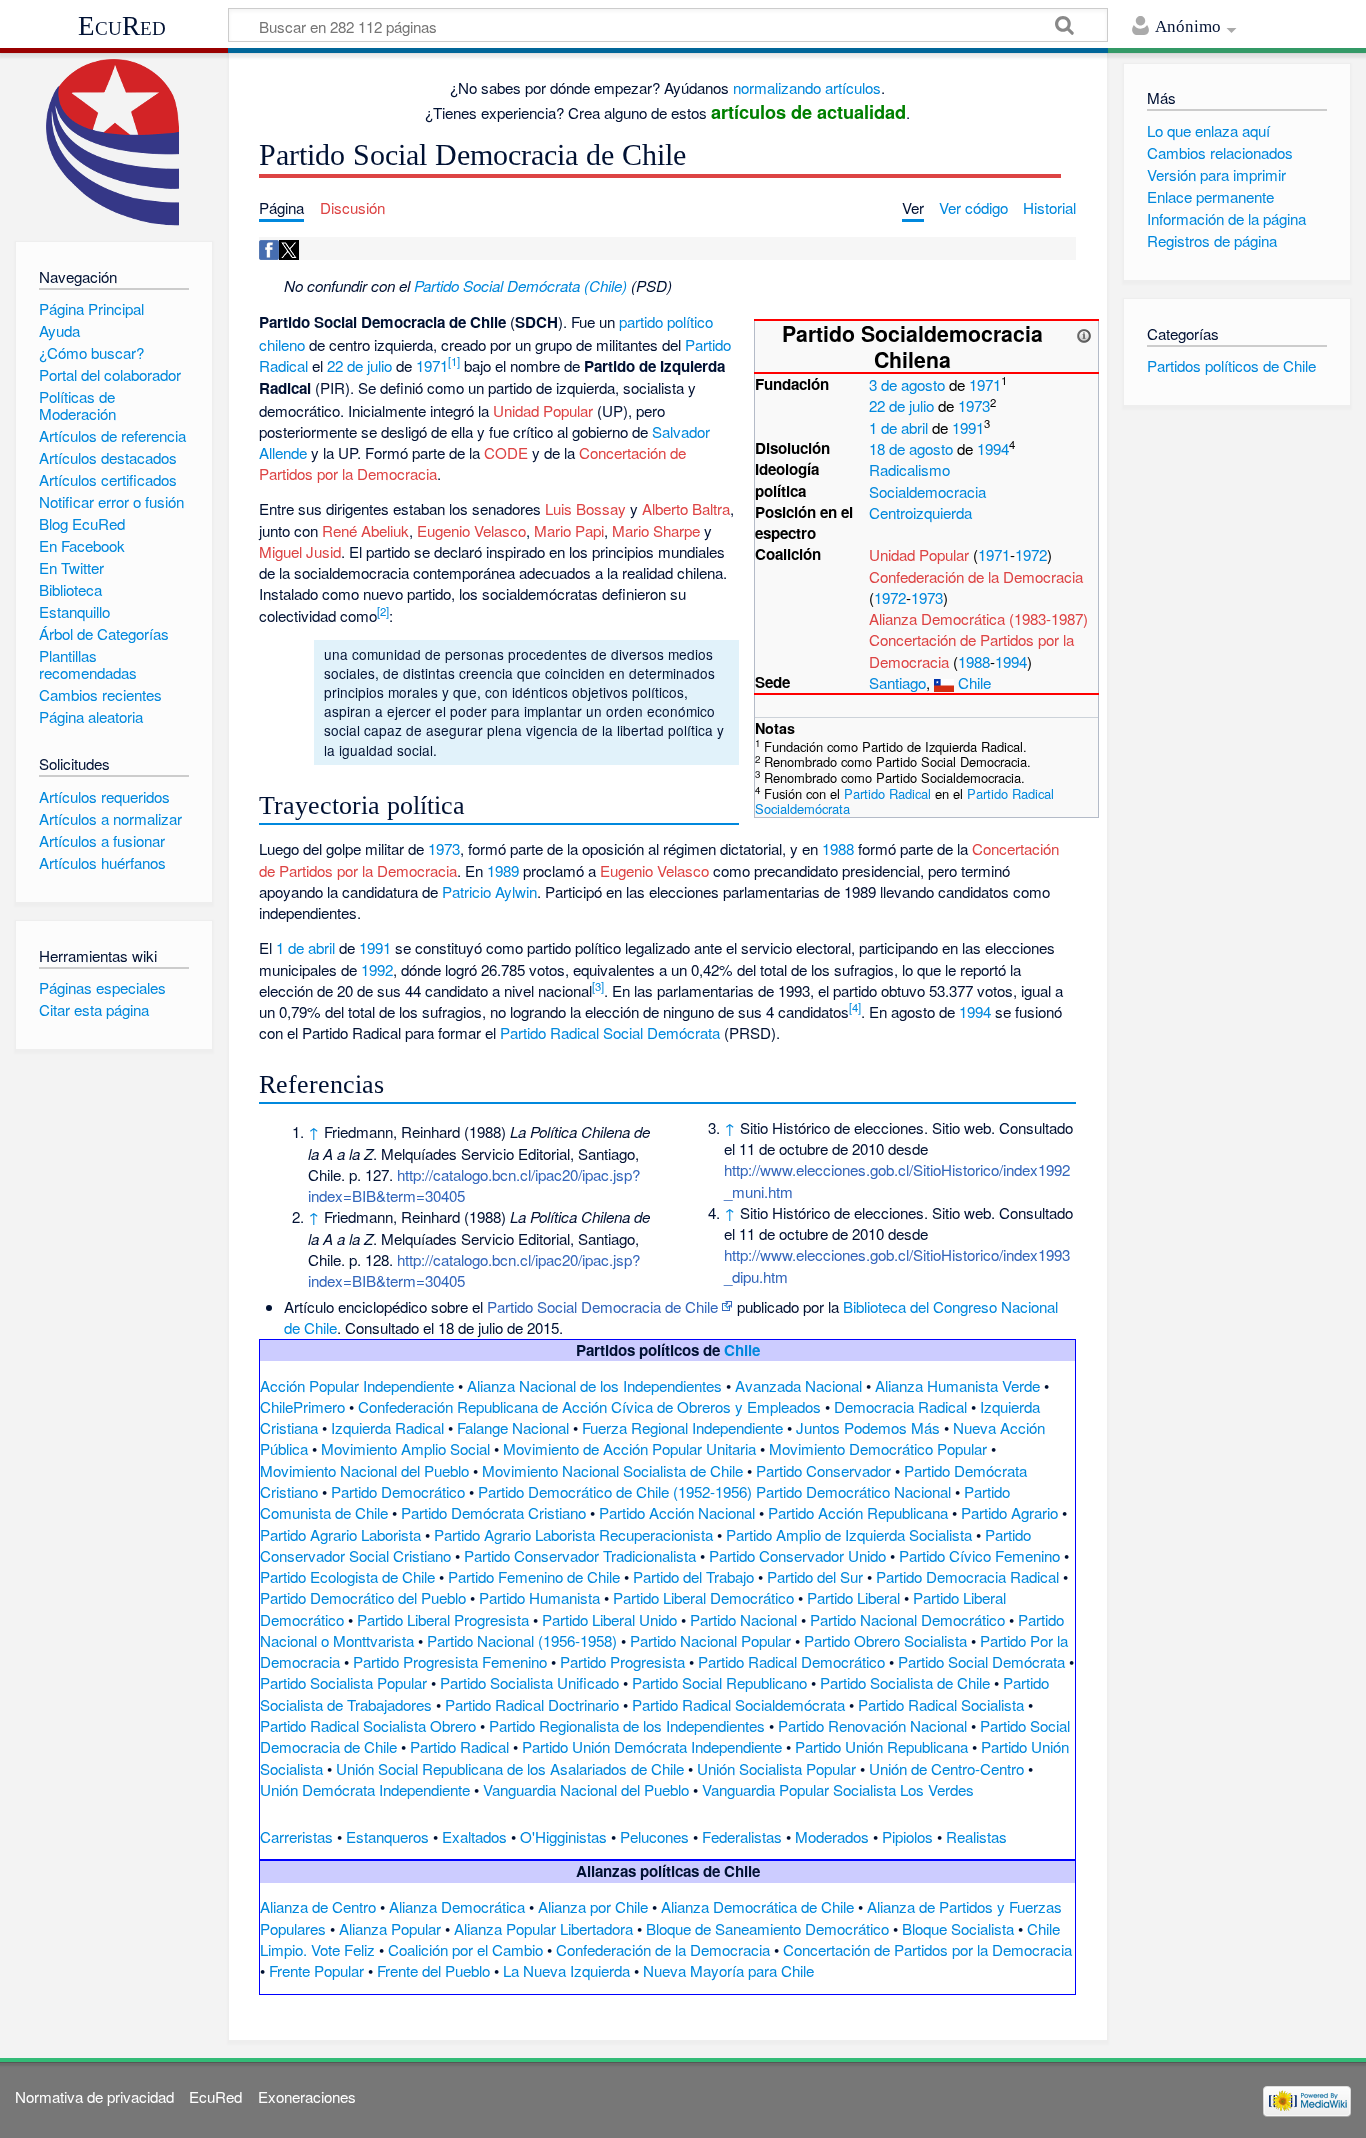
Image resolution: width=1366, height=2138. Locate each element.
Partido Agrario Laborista (340, 1534)
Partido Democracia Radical (967, 1576)
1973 (974, 405)
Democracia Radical (900, 1406)
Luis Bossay (585, 508)
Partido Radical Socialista (941, 1704)
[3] (598, 986)
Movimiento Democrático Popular (878, 1448)
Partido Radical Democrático (791, 1661)
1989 (503, 870)
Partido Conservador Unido (797, 1555)
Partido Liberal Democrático (703, 1597)
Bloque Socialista (958, 1928)
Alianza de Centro (318, 1906)
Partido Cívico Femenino (979, 1555)
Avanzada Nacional (798, 1385)
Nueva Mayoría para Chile (728, 1970)
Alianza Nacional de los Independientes (594, 1385)
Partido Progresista (622, 1661)
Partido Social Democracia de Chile (602, 1306)
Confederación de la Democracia (976, 576)
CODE (506, 452)
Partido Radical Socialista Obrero (368, 1725)
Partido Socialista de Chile (905, 1682)
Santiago (897, 682)
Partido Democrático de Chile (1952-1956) (615, 1491)
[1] (454, 361)
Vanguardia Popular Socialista (799, 1789)
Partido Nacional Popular (710, 1640)
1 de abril (898, 427)
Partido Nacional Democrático (907, 1619)
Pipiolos (907, 1836)
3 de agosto (907, 384)
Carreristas (296, 1836)
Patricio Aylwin (489, 891)
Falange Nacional (513, 1427)
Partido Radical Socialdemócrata (738, 1704)
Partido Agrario (1009, 1512)
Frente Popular (316, 1970)
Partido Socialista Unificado (529, 1682)
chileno (282, 344)
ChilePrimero (302, 1406)
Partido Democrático (398, 1491)
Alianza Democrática (457, 1906)
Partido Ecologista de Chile (347, 1576)
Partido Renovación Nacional (872, 1725)
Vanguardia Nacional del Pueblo (586, 1789)
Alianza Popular (390, 1928)
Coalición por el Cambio (465, 1949)
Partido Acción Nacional (677, 1512)
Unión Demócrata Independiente (365, 1789)
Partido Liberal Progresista (443, 1619)
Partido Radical (887, 793)
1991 (968, 427)
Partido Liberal (853, 1597)
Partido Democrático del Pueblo (363, 1597)
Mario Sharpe (656, 530)
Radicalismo (909, 469)
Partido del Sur (815, 1576)
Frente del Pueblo (433, 1970)
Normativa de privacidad (94, 2096)
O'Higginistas (563, 1836)
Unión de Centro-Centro (946, 1768)
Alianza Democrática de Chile (757, 1906)
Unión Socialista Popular (776, 1768)
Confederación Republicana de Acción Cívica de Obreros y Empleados (589, 1406)
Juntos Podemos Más (868, 1427)
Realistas (976, 1836)
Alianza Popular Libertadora (543, 1928)
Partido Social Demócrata (981, 1661)
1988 (974, 661)
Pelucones (654, 1836)
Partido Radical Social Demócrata (610, 1032)
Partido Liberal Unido (609, 1619)
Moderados (832, 1836)
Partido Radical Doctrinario (532, 1704)
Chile (974, 682)
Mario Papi (569, 530)
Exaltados (474, 1836)
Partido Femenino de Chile (534, 1576)
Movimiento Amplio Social (405, 1448)
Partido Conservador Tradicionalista (580, 1555)
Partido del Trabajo (693, 1576)
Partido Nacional (743, 1619)
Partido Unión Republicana (881, 1746)
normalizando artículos (807, 87)
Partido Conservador (823, 1470)
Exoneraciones (307, 2096)
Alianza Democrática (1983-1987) (978, 618)
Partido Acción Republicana (858, 1512)
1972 (1031, 554)
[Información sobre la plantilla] (1084, 333)
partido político (666, 321)
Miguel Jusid (300, 551)
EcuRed (122, 26)
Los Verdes (937, 1789)
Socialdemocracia (927, 491)
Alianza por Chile (593, 1906)
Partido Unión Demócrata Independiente (652, 1746)
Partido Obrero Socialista (885, 1640)
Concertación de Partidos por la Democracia (927, 1949)
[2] (383, 611)
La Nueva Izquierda (566, 1970)
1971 (985, 384)
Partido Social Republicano (719, 1682)
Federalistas (742, 1836)
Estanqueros (387, 1836)
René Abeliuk (365, 530)
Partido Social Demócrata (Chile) (520, 285)
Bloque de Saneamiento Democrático (767, 1928)
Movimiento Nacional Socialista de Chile (612, 1470)
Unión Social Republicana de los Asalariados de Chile (510, 1768)
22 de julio (901, 405)
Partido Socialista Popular (343, 1682)
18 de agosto (911, 448)
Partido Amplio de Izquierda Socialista (849, 1534)
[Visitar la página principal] (113, 142)
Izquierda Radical (387, 1427)
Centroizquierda (920, 512)
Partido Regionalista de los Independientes (627, 1725)
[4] (855, 1007)
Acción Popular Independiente (357, 1385)
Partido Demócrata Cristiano (493, 1512)
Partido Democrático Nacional (853, 1491)
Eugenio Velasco (471, 530)
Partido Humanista (539, 1597)
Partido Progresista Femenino (450, 1661)
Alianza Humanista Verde (957, 1385)
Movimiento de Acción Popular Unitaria (629, 1448)
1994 (993, 448)
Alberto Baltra (686, 508)
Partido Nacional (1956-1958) (522, 1640)
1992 (377, 969)
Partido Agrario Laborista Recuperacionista (573, 1534)
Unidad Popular (919, 554)
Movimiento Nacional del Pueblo (364, 1470)
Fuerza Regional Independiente (682, 1427)
